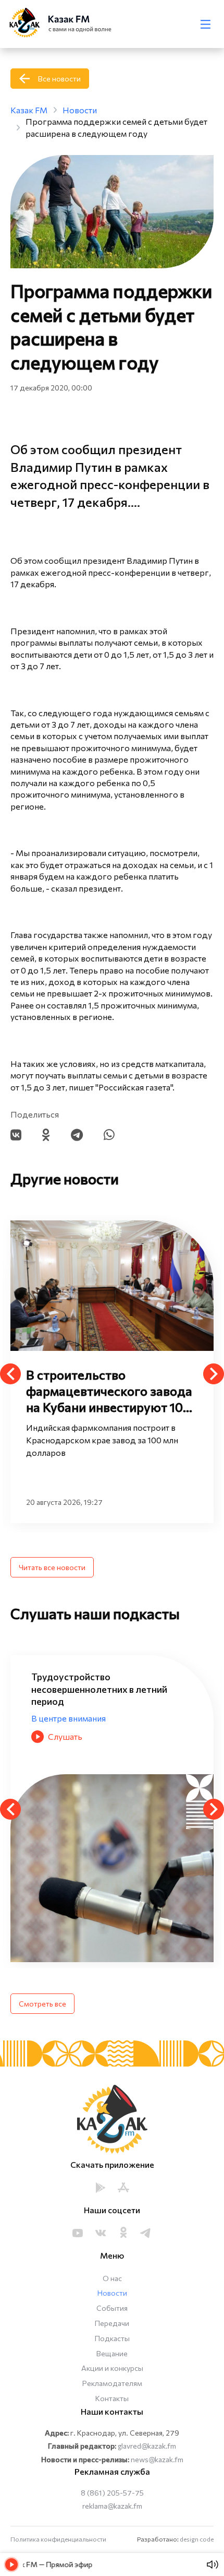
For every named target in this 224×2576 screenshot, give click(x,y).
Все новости (59, 79)
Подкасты (112, 2338)
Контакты (112, 2398)
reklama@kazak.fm (112, 2506)
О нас (112, 2278)
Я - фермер (54, 1706)
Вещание (112, 2353)
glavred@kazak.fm (147, 2446)
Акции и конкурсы (112, 2368)
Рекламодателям (112, 2383)
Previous (10, 1374)
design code (197, 2539)
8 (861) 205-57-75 (112, 2493)
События (112, 2308)
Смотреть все (42, 2004)
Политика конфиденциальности (58, 2539)
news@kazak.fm (157, 2459)
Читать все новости (52, 1567)
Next (214, 1374)
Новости (112, 2293)
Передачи (112, 2323)
